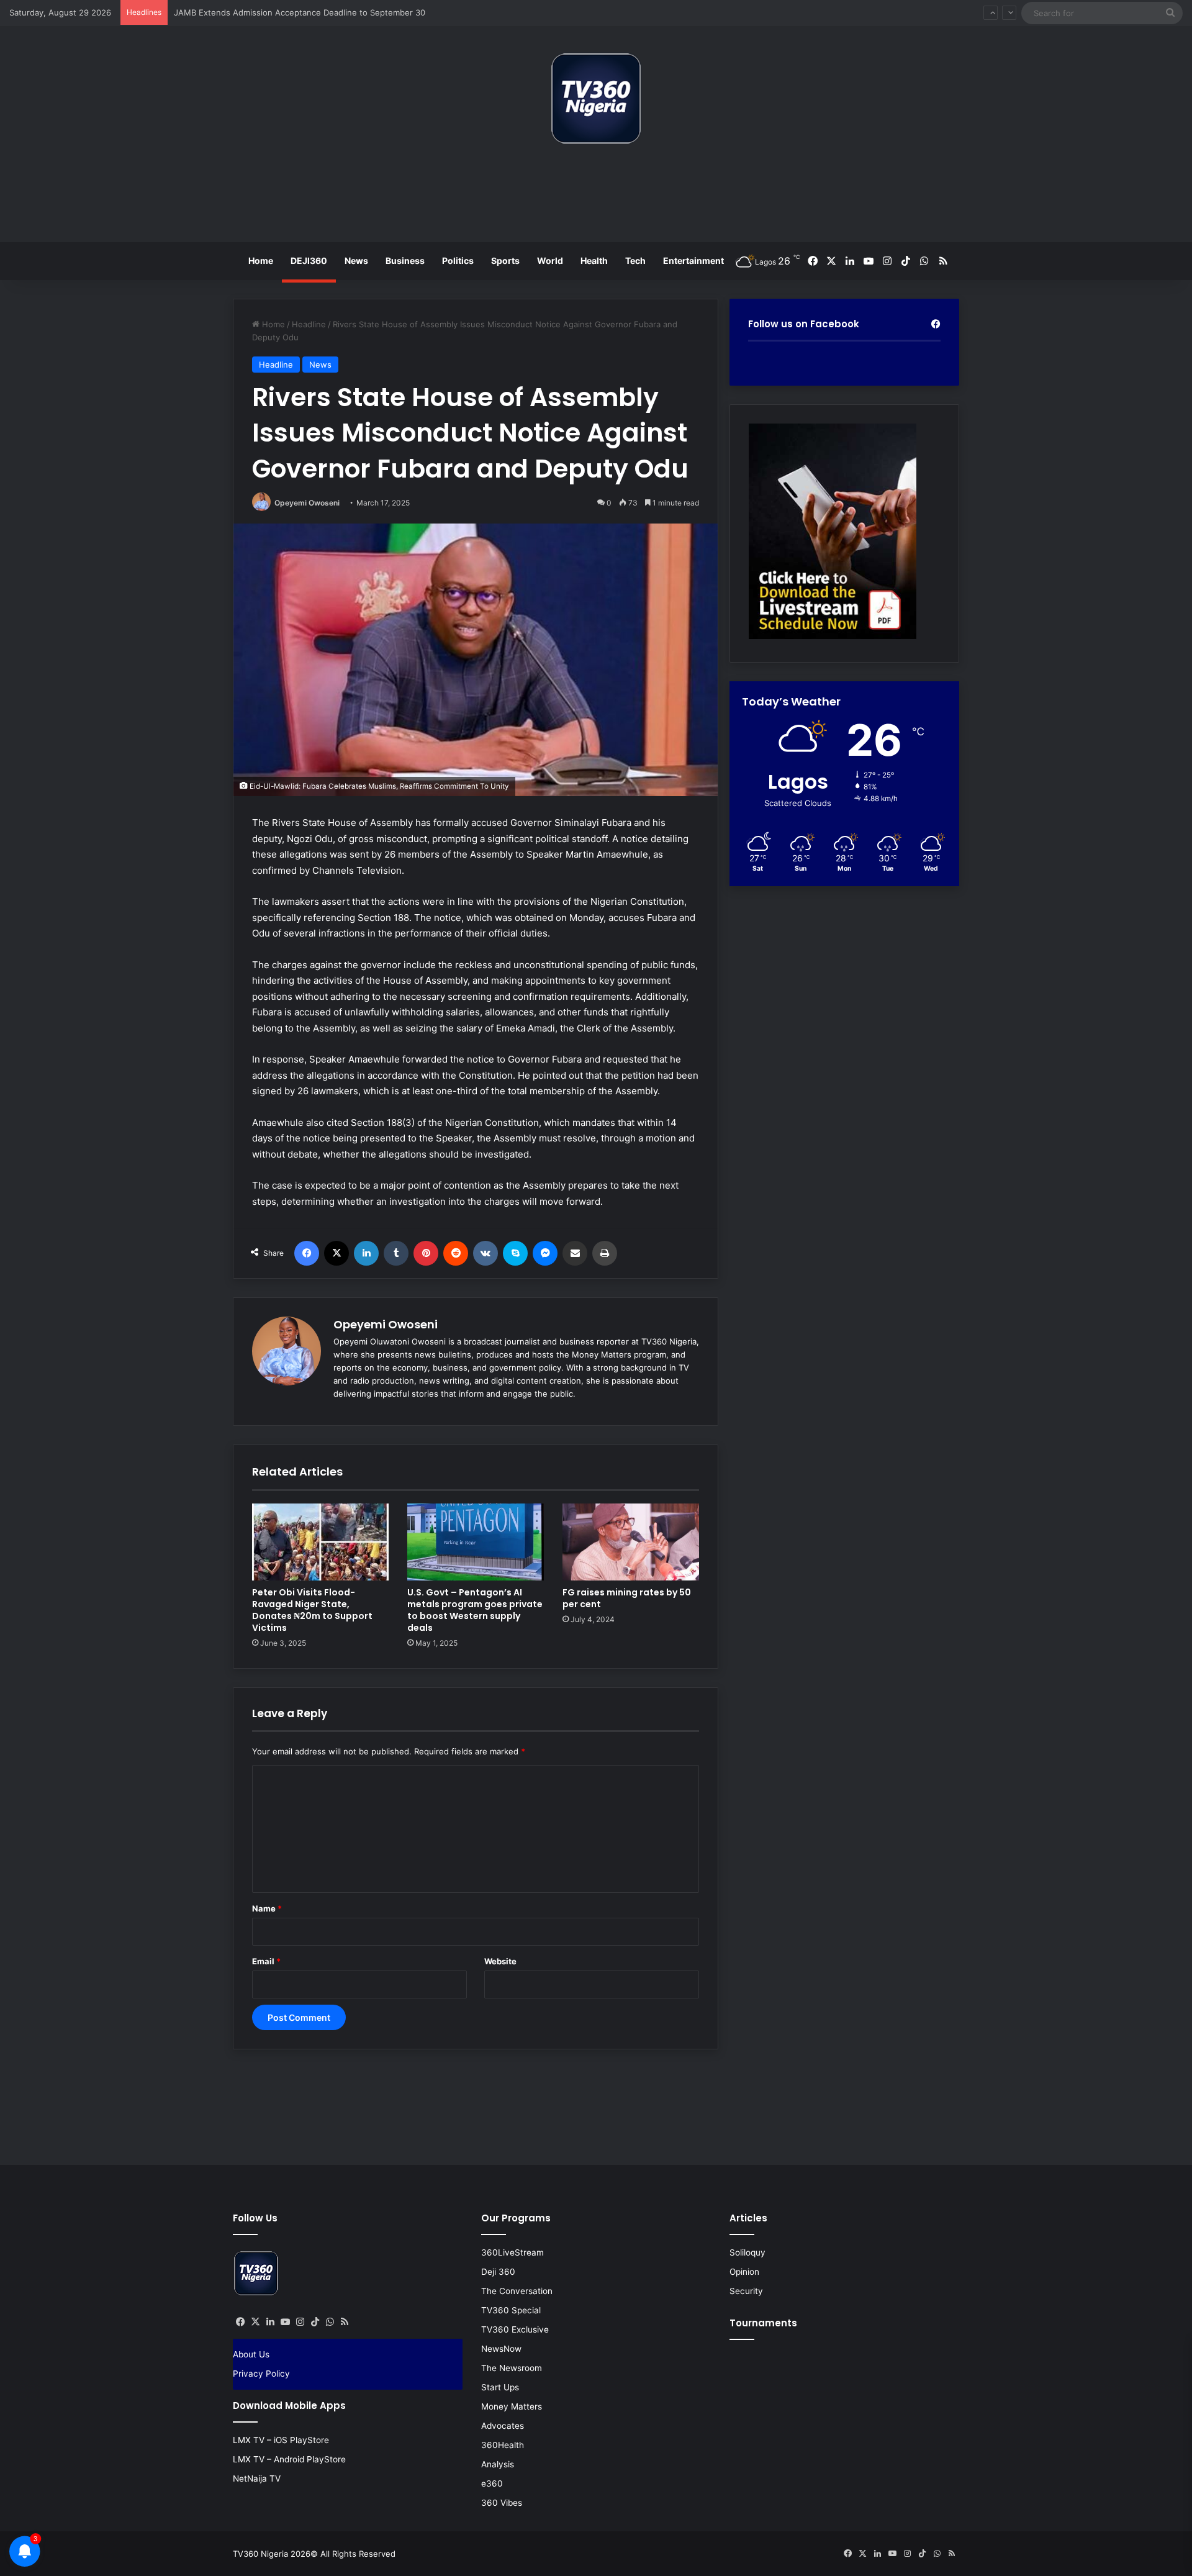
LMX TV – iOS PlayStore (281, 2440)
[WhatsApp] (330, 2322)
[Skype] (515, 1253)
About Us (251, 2354)
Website (500, 1961)
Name (267, 1908)
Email (266, 1961)
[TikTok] (315, 2322)
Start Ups (500, 2387)
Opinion (744, 2272)
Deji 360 (498, 2272)
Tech (635, 261)
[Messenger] (545, 1253)
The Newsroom (512, 2368)
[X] (336, 1253)
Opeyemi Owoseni (307, 503)
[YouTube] (285, 2322)
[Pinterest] (426, 1253)
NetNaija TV (257, 2478)
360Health (503, 2445)
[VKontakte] (485, 1253)
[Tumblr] (396, 1253)
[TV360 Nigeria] (596, 98)
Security (746, 2291)
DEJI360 (309, 261)
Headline (309, 324)
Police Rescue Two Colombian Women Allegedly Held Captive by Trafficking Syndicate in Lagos (357, 12)
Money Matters (512, 2406)
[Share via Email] (575, 1253)
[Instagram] (300, 2322)
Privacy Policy (261, 2374)
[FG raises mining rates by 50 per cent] (631, 1542)
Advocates (503, 2426)
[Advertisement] (596, 198)
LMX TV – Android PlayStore (289, 2459)
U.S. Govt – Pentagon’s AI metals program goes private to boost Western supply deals (475, 1610)
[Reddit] (456, 1253)
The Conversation (517, 2291)
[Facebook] (307, 1253)
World (550, 261)
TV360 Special (511, 2310)
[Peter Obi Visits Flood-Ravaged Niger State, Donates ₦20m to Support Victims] (320, 1542)
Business (405, 261)
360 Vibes (502, 2503)
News (356, 261)
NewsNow (501, 2349)
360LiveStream (512, 2252)
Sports (505, 261)
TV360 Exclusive (515, 2329)
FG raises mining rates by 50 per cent (627, 1598)
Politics (458, 261)
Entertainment (693, 261)
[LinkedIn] (366, 1253)
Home (261, 261)
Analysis (498, 2464)
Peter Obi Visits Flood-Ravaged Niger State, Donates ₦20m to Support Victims (312, 1610)
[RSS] (345, 2322)
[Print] (605, 1253)
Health (594, 261)
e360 (492, 2483)
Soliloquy (747, 2252)
